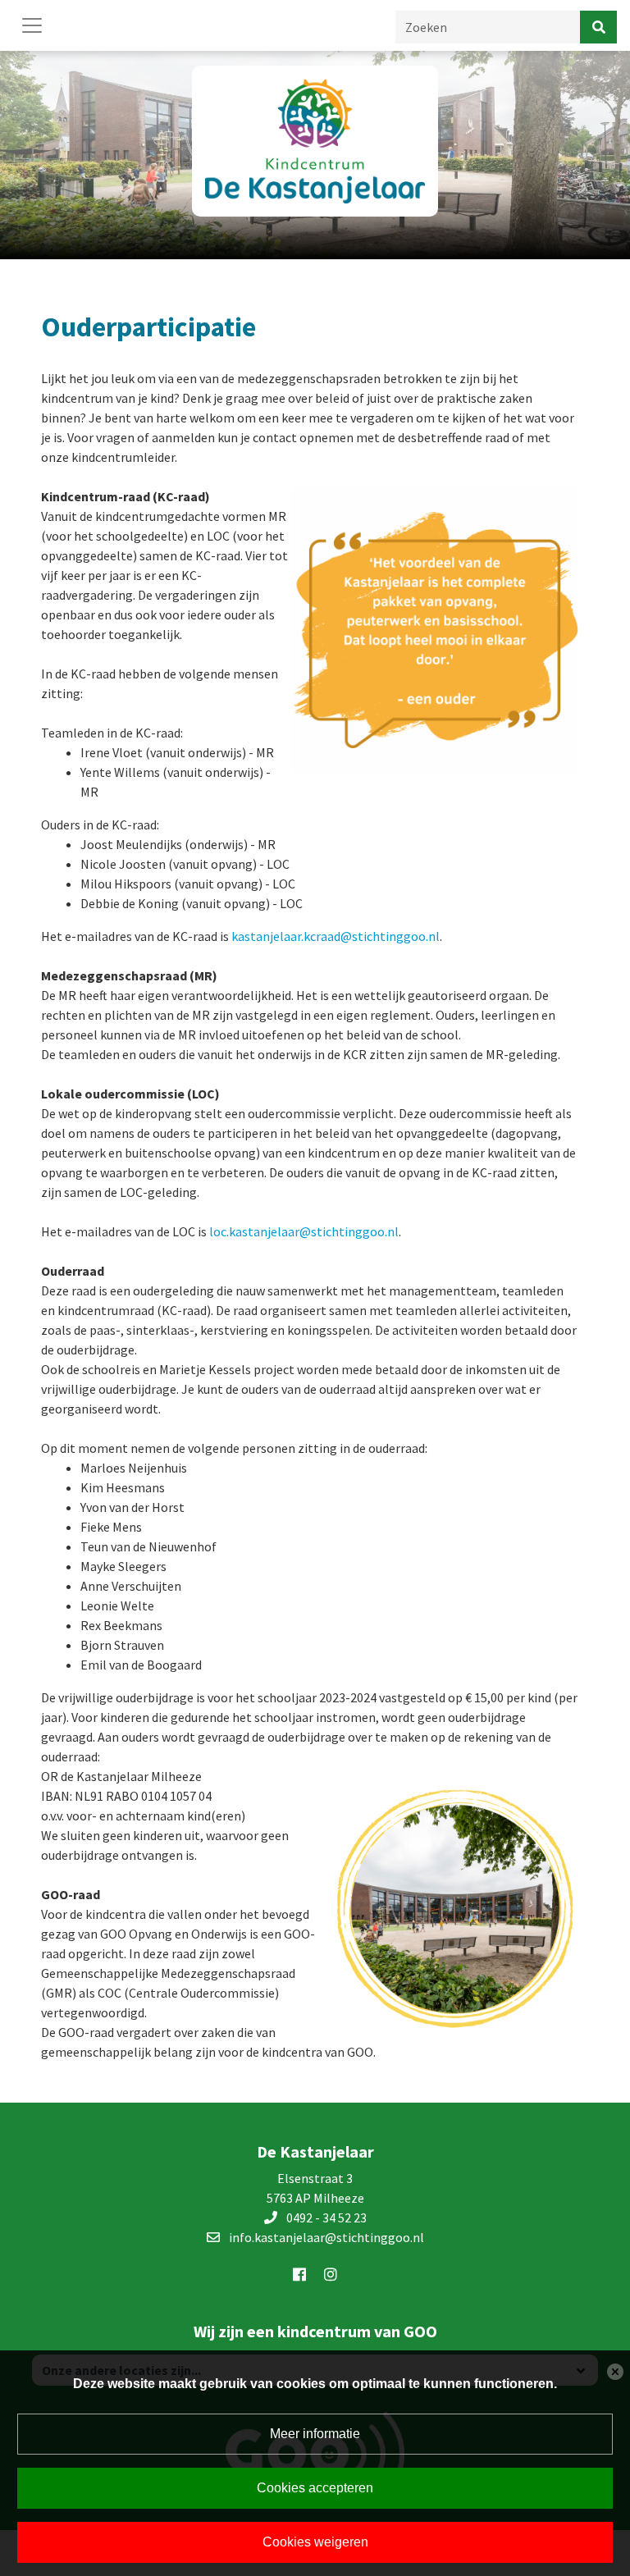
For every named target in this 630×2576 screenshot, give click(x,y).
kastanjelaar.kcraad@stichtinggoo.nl (336, 936)
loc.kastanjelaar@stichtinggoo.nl (304, 1231)
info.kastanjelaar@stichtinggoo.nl (326, 2237)
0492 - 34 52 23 (326, 2217)
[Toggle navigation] (32, 25)
